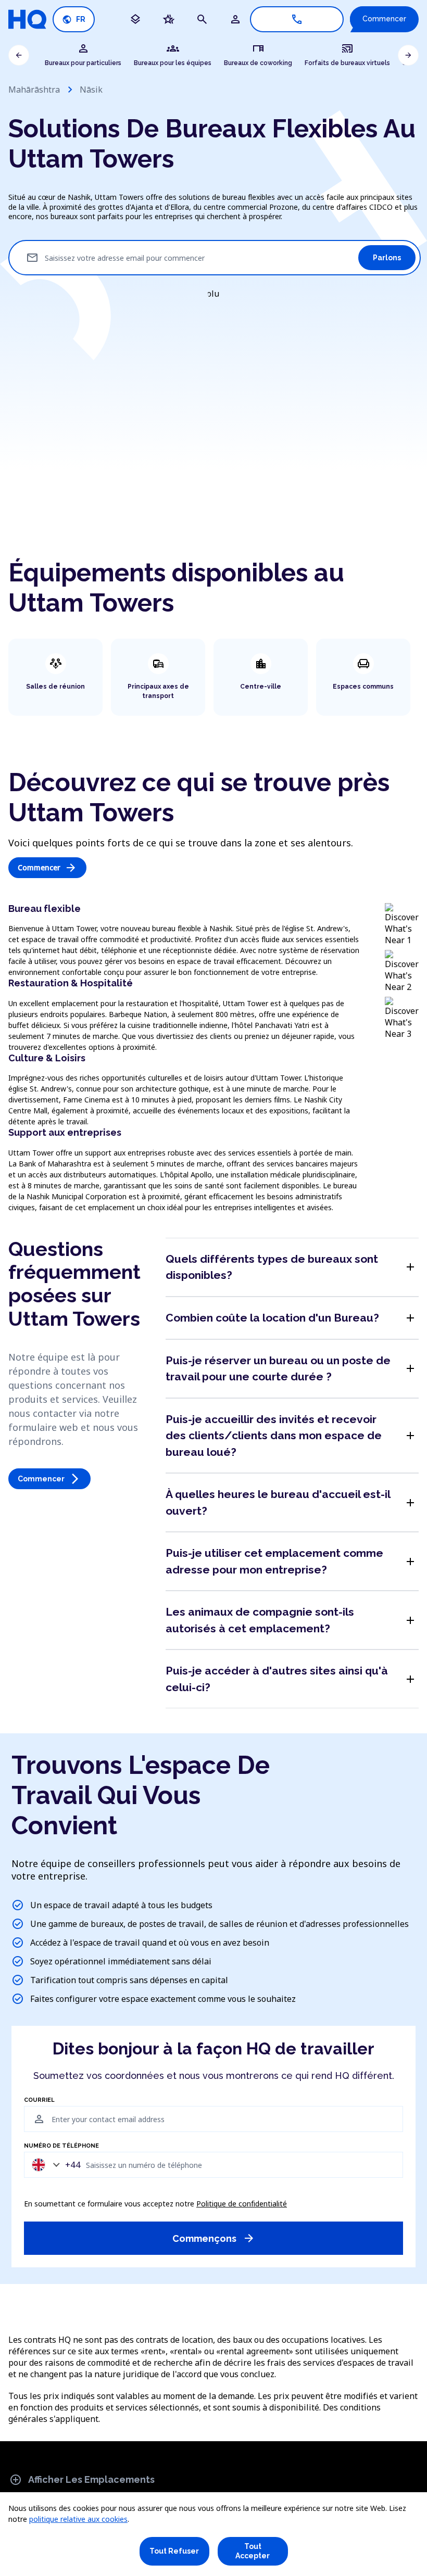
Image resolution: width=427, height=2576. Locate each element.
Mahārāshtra (34, 90)
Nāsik (91, 90)
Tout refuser (174, 2551)
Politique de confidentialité (242, 2204)
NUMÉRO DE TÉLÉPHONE (61, 2146)
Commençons (214, 2238)
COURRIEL (39, 2100)
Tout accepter (253, 2551)
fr (74, 20)
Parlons (387, 258)
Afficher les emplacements (82, 2480)
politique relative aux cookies (78, 2519)
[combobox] (54, 2165)
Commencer (384, 19)
